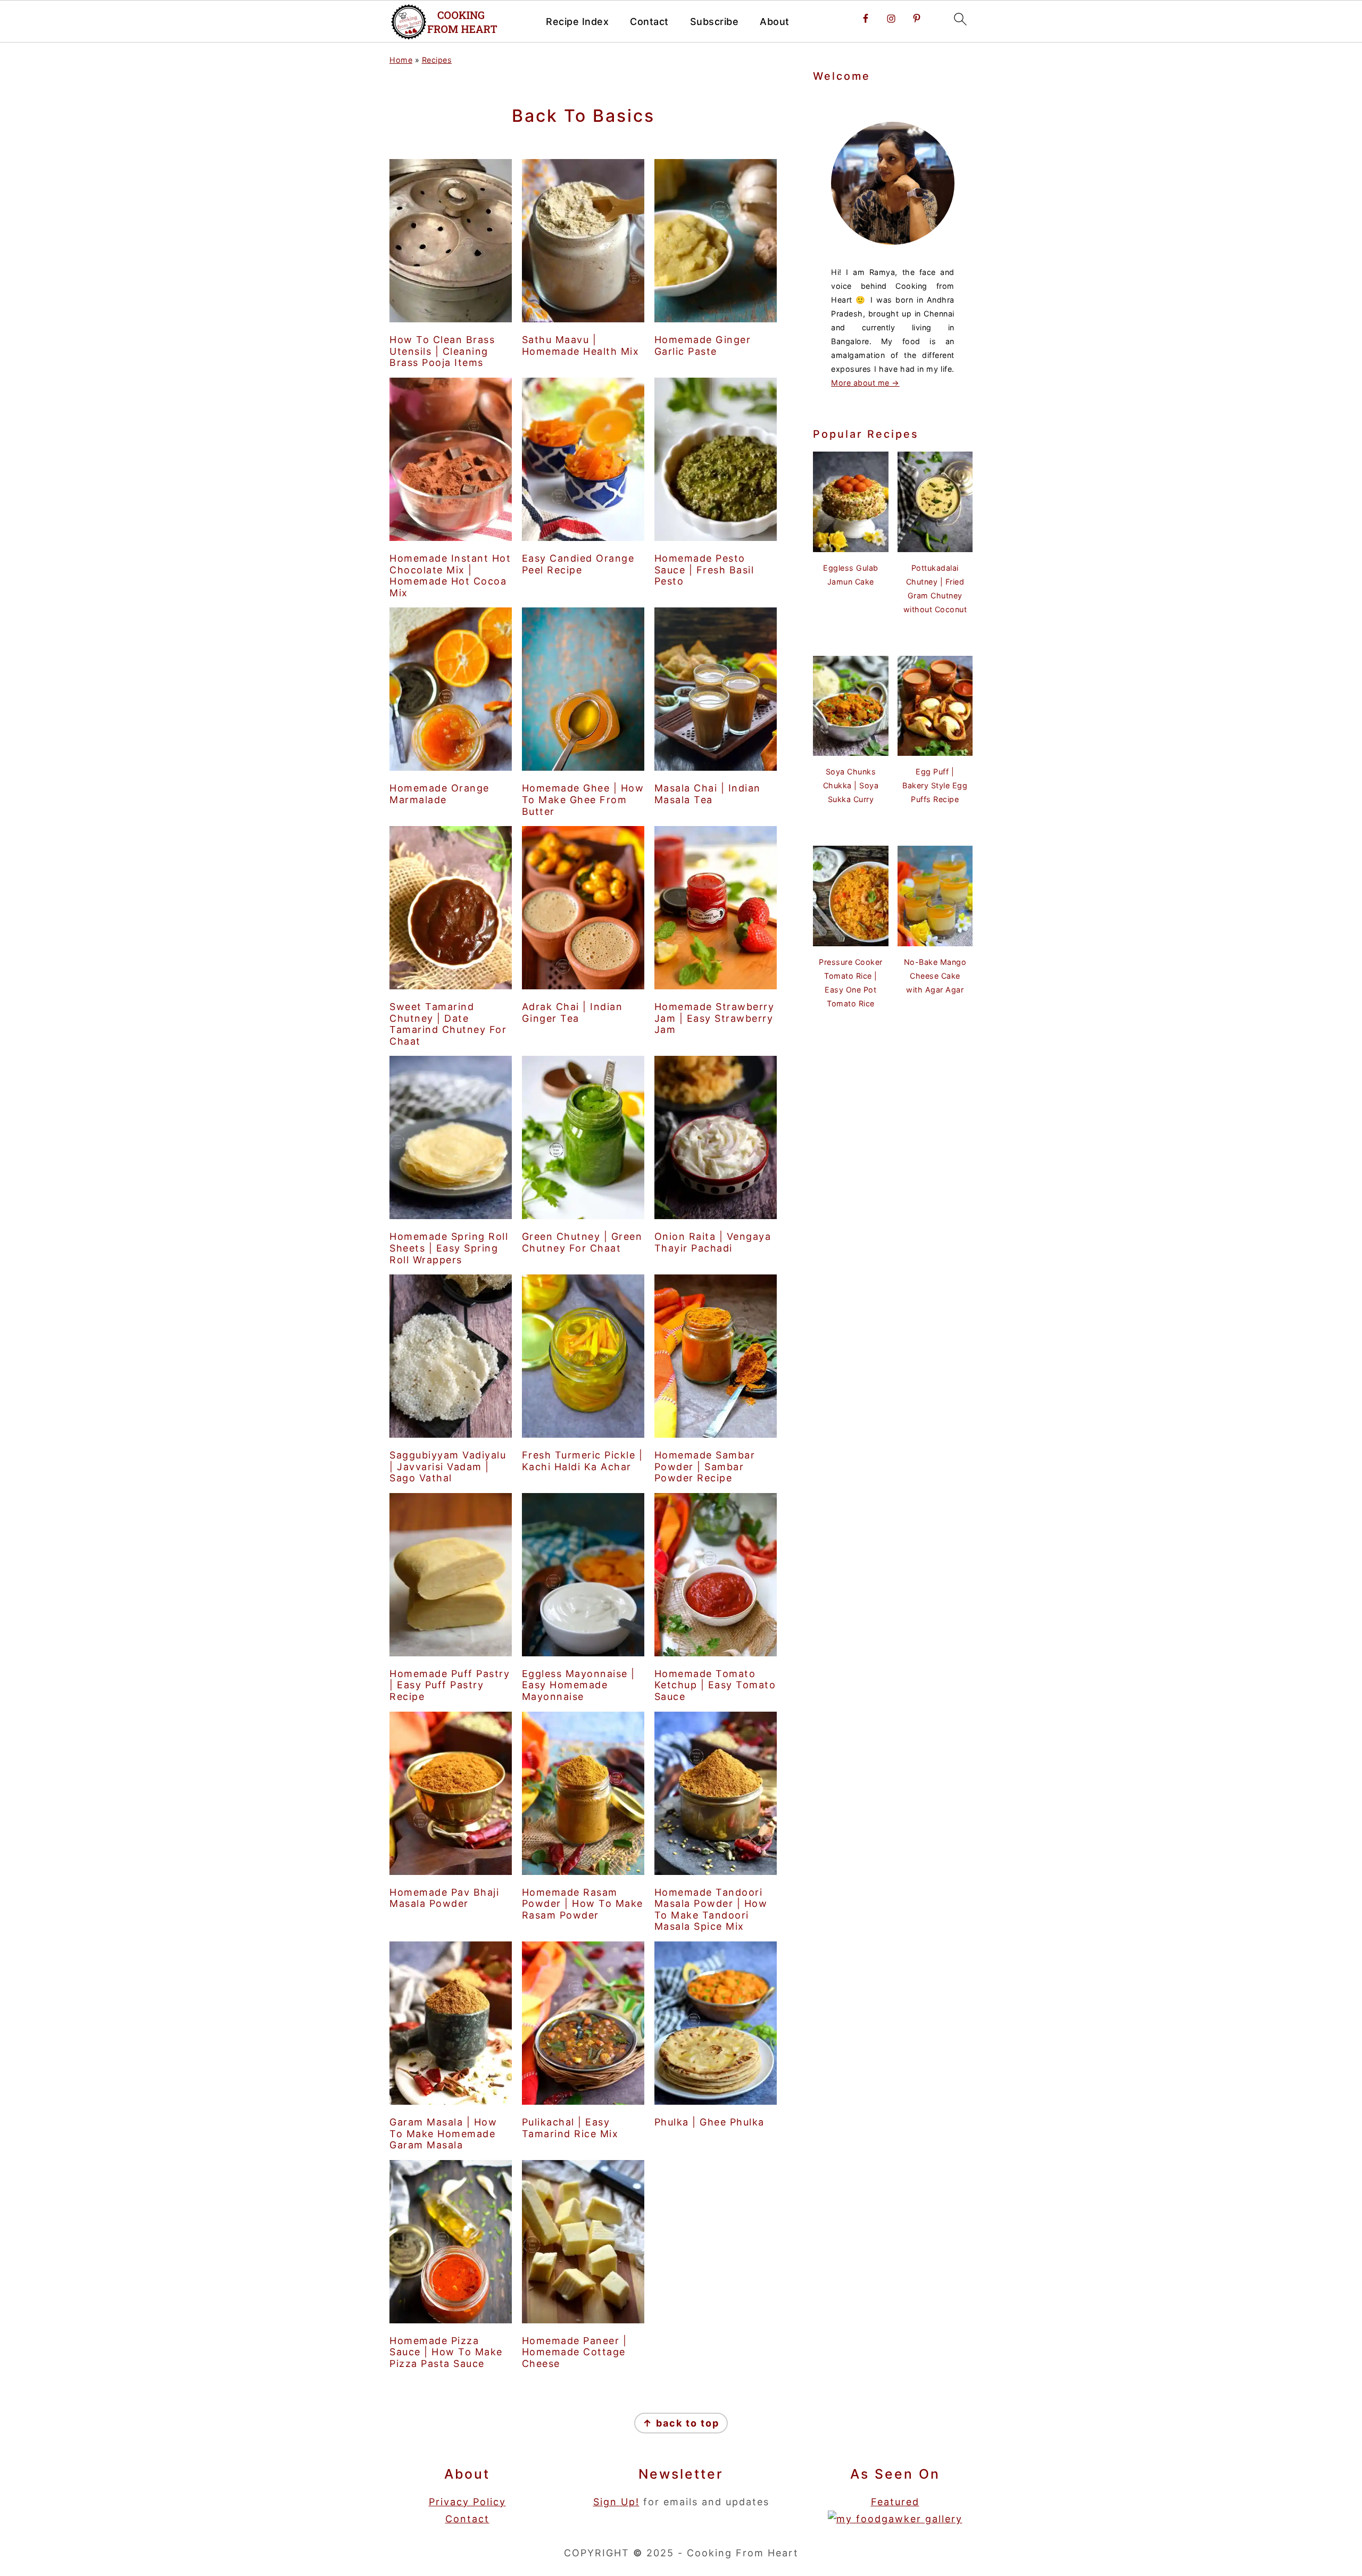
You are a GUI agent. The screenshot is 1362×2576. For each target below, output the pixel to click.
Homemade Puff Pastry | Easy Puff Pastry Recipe (450, 1685)
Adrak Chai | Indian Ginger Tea (572, 1012)
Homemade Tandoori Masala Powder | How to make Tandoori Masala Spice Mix (711, 1910)
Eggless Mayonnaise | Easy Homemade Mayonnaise (579, 1685)
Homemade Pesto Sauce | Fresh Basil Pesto (704, 570)
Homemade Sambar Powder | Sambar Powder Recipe (705, 1466)
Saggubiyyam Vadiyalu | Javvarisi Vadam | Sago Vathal (448, 1466)
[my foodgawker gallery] (895, 2519)
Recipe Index (577, 22)
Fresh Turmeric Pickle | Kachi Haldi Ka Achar (583, 1461)
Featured (895, 2502)
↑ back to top (681, 2423)
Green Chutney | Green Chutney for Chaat (582, 1242)
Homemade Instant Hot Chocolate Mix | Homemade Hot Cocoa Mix (450, 576)
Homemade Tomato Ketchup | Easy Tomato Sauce (715, 1685)
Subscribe (715, 22)
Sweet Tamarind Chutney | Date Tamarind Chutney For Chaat (448, 1024)
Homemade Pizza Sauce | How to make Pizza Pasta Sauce (446, 2352)
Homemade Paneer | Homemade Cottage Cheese (575, 2352)
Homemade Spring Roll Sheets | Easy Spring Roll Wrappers (449, 1248)
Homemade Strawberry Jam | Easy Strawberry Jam (715, 1018)
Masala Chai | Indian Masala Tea (708, 794)
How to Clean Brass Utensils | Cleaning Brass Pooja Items (442, 351)
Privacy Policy (467, 2502)
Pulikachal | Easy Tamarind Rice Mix (570, 2128)
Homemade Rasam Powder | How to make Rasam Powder (583, 1904)
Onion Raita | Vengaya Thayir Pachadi (713, 1242)
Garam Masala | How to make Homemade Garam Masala (443, 2133)
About (775, 22)
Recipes (437, 60)
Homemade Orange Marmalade (439, 794)
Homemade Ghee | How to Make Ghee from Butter (583, 799)
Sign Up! (616, 2502)
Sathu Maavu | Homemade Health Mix (581, 345)
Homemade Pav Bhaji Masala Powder (444, 1898)
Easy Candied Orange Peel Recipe (578, 564)
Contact (649, 22)
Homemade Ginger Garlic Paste (703, 345)
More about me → (865, 383)
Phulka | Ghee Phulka (709, 2122)
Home (401, 60)
